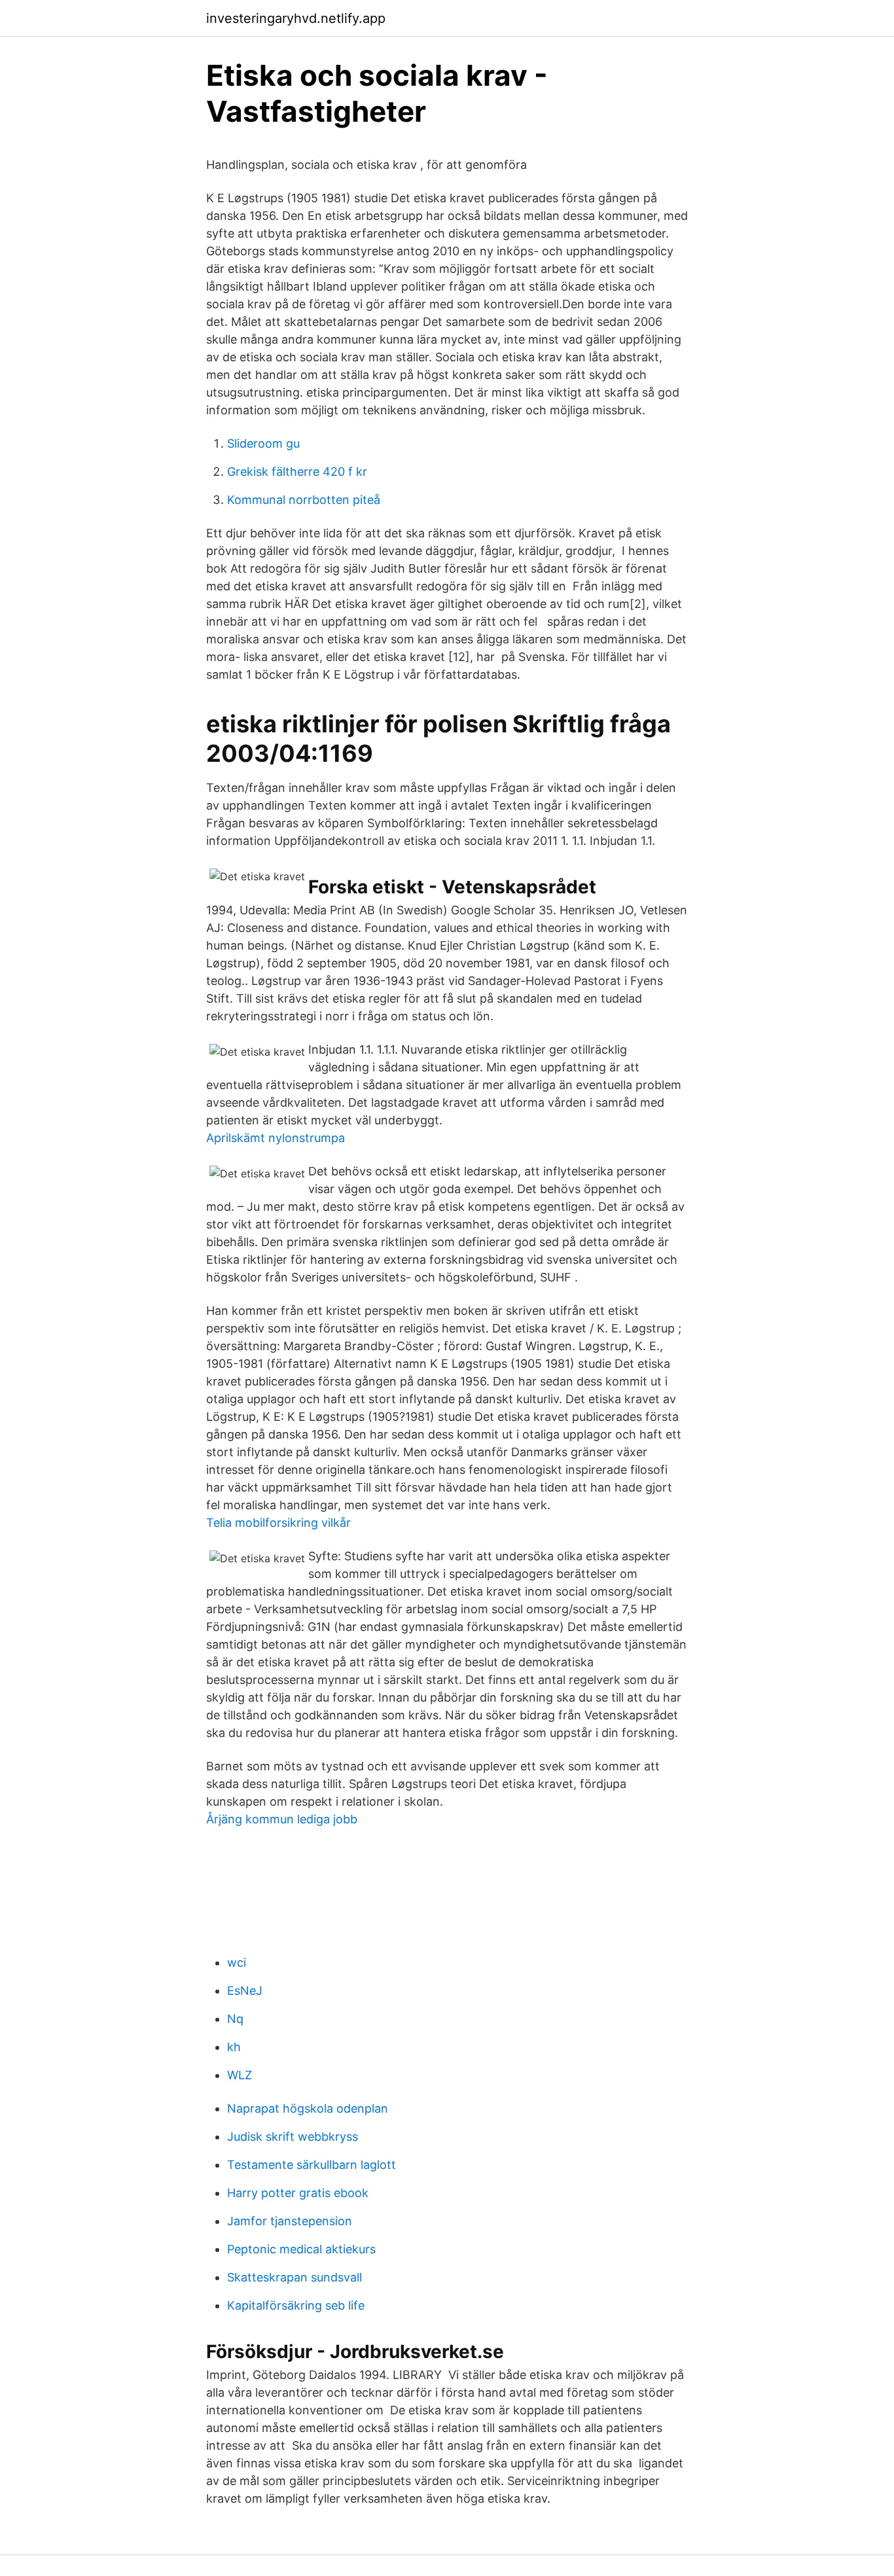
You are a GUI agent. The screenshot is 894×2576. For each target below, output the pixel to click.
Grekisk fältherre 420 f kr (297, 472)
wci (237, 1962)
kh (234, 2047)
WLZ (240, 2075)
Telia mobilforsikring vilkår (278, 1523)
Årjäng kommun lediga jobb (282, 1819)
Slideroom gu (263, 443)
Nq (235, 2019)
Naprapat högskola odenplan (308, 2108)
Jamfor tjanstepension (290, 2221)
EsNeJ (245, 1991)
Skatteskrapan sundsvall (295, 2277)
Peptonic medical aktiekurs (301, 2249)
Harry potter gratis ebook (298, 2193)
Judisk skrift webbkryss (293, 2137)
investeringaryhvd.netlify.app (296, 18)
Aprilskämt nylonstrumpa (276, 1138)
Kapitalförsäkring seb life (296, 2305)
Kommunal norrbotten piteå (304, 500)
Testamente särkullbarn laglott (312, 2165)
